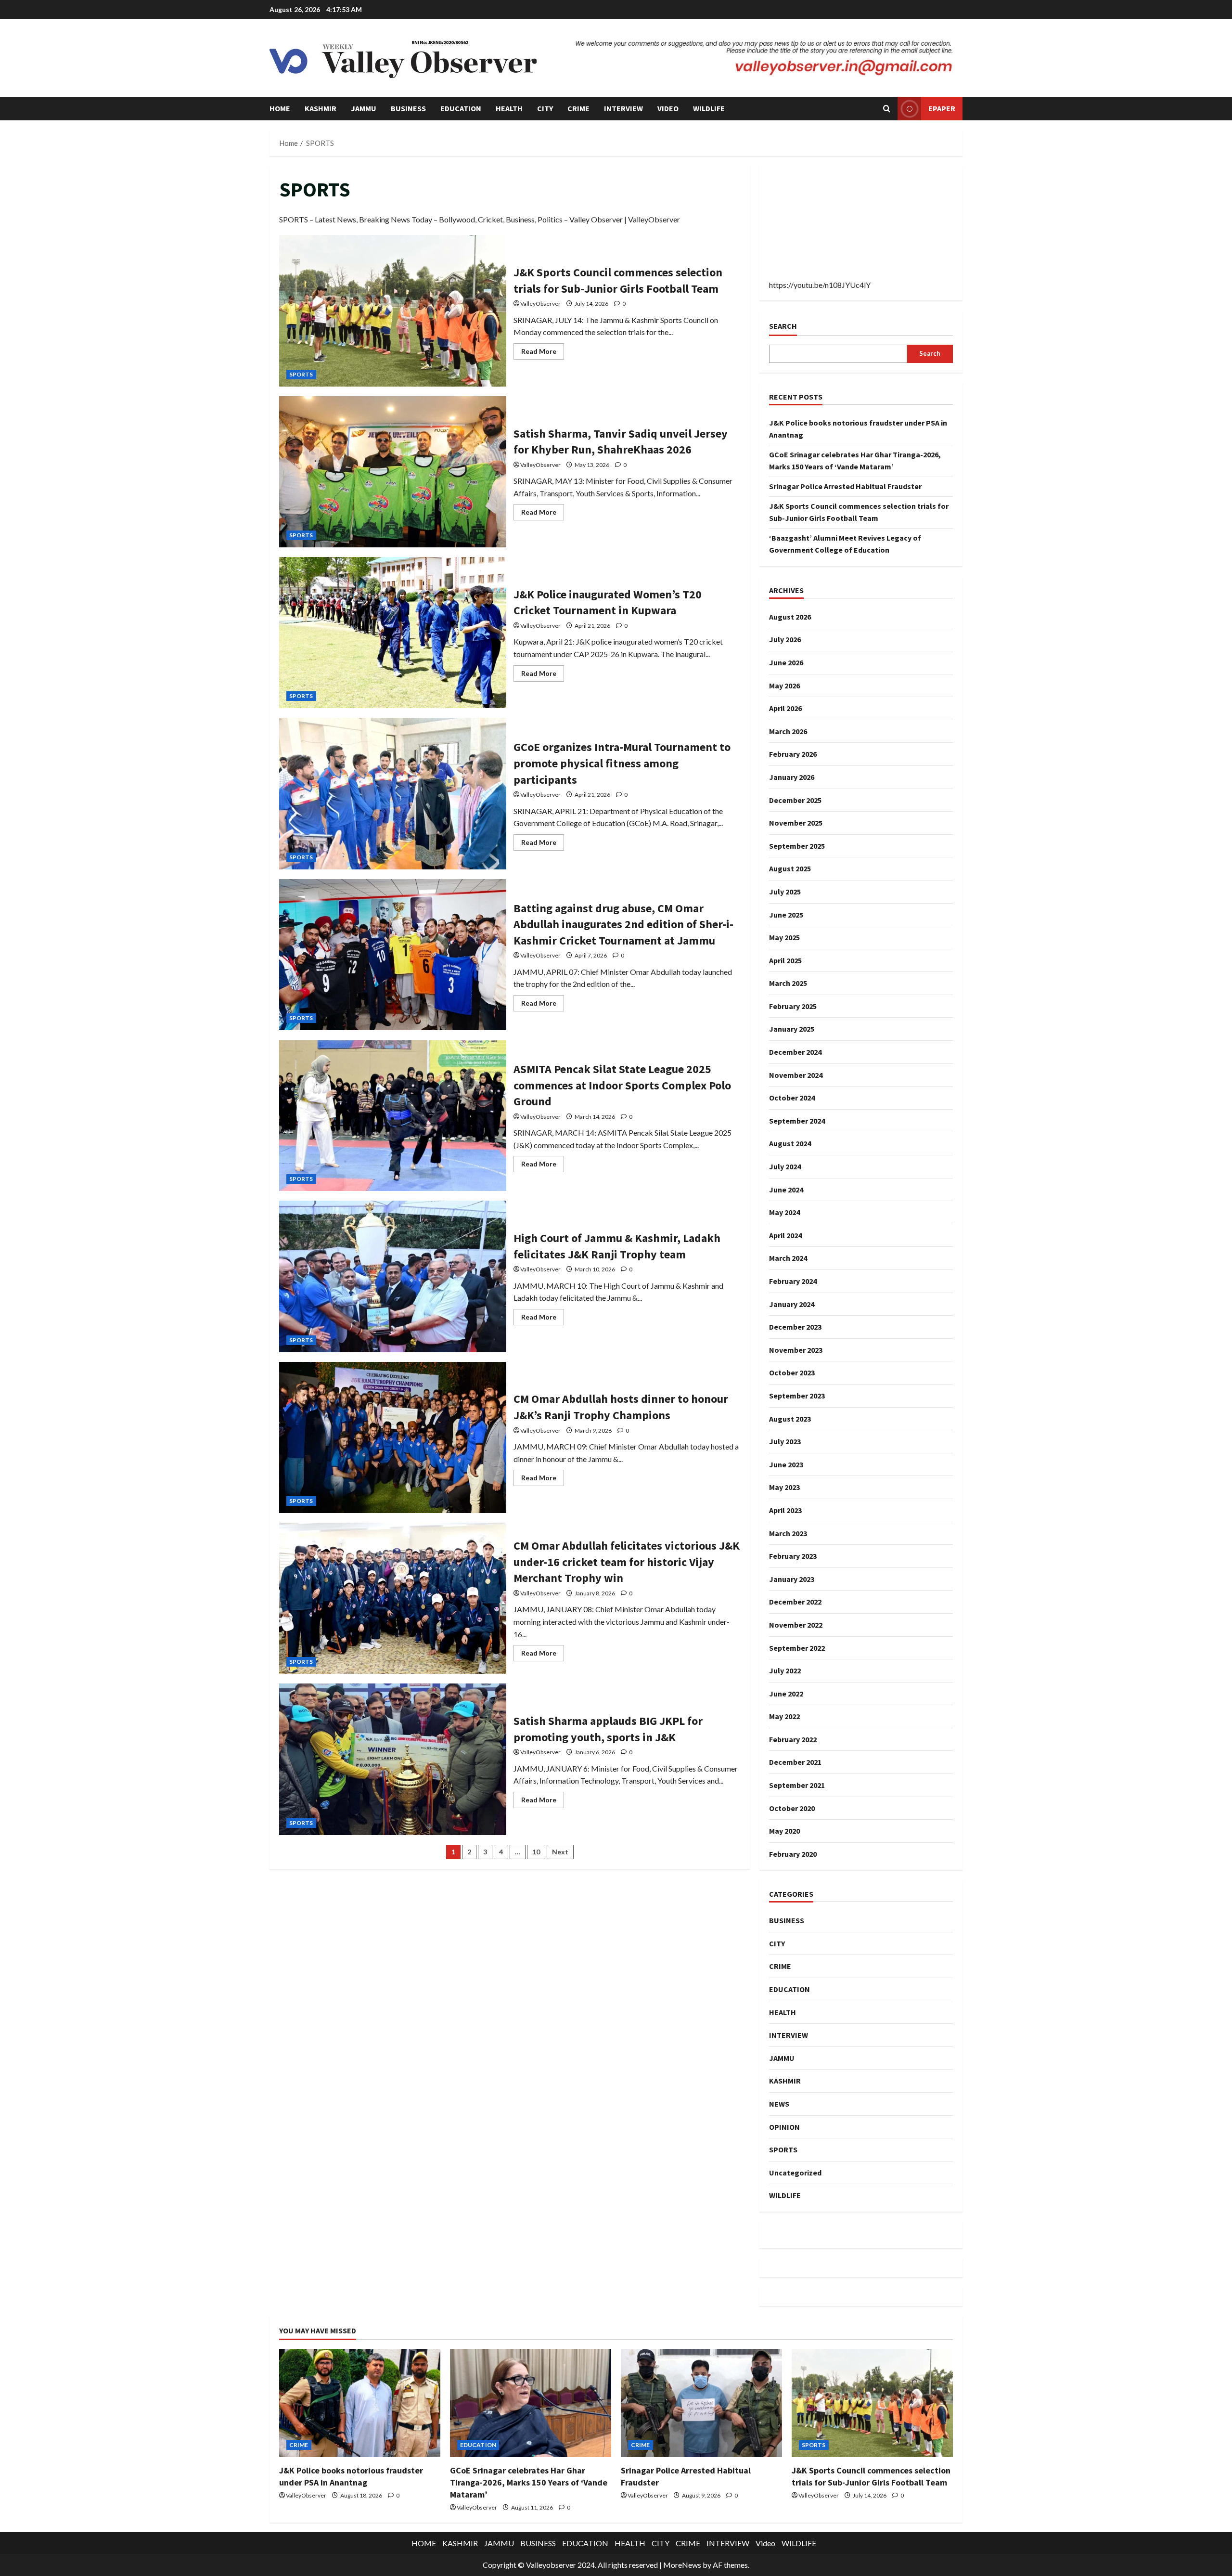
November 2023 (796, 1350)
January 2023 (792, 1579)
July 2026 (785, 639)
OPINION (784, 2127)
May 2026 (784, 686)
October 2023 (792, 1372)
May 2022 (784, 1716)
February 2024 (793, 1281)
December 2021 (795, 1762)
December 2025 (795, 800)
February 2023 (793, 1556)
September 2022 (797, 1648)
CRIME (578, 108)
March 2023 (788, 1533)
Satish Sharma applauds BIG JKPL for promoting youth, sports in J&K (393, 1759)
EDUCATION (461, 108)
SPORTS (301, 374)
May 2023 (784, 1487)
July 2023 (785, 1441)
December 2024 (795, 1052)
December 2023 (795, 1327)
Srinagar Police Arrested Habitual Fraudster (845, 486)
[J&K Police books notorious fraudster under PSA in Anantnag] (360, 2403)
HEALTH (509, 108)
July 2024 (785, 1166)
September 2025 (797, 846)
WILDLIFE (709, 108)
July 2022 (785, 1670)
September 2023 (797, 1396)
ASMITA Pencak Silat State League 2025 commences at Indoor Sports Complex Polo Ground (393, 1115)
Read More (543, 349)
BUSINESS (408, 108)
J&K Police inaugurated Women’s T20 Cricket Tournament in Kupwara (393, 633)
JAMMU (364, 108)
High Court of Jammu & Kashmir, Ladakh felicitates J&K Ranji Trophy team (393, 1276)
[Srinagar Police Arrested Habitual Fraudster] (701, 2403)
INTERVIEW (623, 108)
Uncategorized (795, 2173)
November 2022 (796, 1625)
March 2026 (788, 731)
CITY (545, 108)
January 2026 (792, 777)
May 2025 (784, 937)
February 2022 (793, 1739)
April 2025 (785, 960)
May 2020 (784, 1831)
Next (560, 1852)
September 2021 (797, 1785)
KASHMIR (321, 108)
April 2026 (785, 708)
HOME (280, 108)
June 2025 (786, 915)
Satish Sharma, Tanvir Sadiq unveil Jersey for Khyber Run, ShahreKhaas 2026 (393, 472)
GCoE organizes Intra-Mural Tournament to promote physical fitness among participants (393, 793)
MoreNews (682, 2565)
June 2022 (786, 1694)
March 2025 (788, 983)
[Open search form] (887, 109)
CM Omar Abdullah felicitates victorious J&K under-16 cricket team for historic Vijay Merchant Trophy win (393, 1598)
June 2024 (786, 1190)
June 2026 (786, 662)
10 (536, 1852)
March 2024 (788, 1258)
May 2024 (784, 1212)
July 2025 (785, 892)
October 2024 (792, 1098)
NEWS (779, 2104)
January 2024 (792, 1304)
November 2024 (796, 1075)
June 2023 (786, 1464)
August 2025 (790, 868)
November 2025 (796, 823)
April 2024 (785, 1235)
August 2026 (790, 617)
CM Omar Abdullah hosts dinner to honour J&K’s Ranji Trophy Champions (393, 1437)
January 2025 (792, 1029)
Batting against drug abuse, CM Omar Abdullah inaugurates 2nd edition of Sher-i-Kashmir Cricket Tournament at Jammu (393, 955)
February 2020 (793, 1854)
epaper (942, 108)
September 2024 (797, 1121)
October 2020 (792, 1808)
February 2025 (793, 1006)
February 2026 (793, 754)
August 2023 (790, 1419)
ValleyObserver (540, 304)
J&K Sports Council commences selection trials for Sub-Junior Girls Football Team (393, 311)
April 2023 (785, 1510)
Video (668, 108)
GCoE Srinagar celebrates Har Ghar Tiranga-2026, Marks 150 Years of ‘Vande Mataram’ (529, 2482)
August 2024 (790, 1143)
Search (783, 326)
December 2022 (795, 1602)
